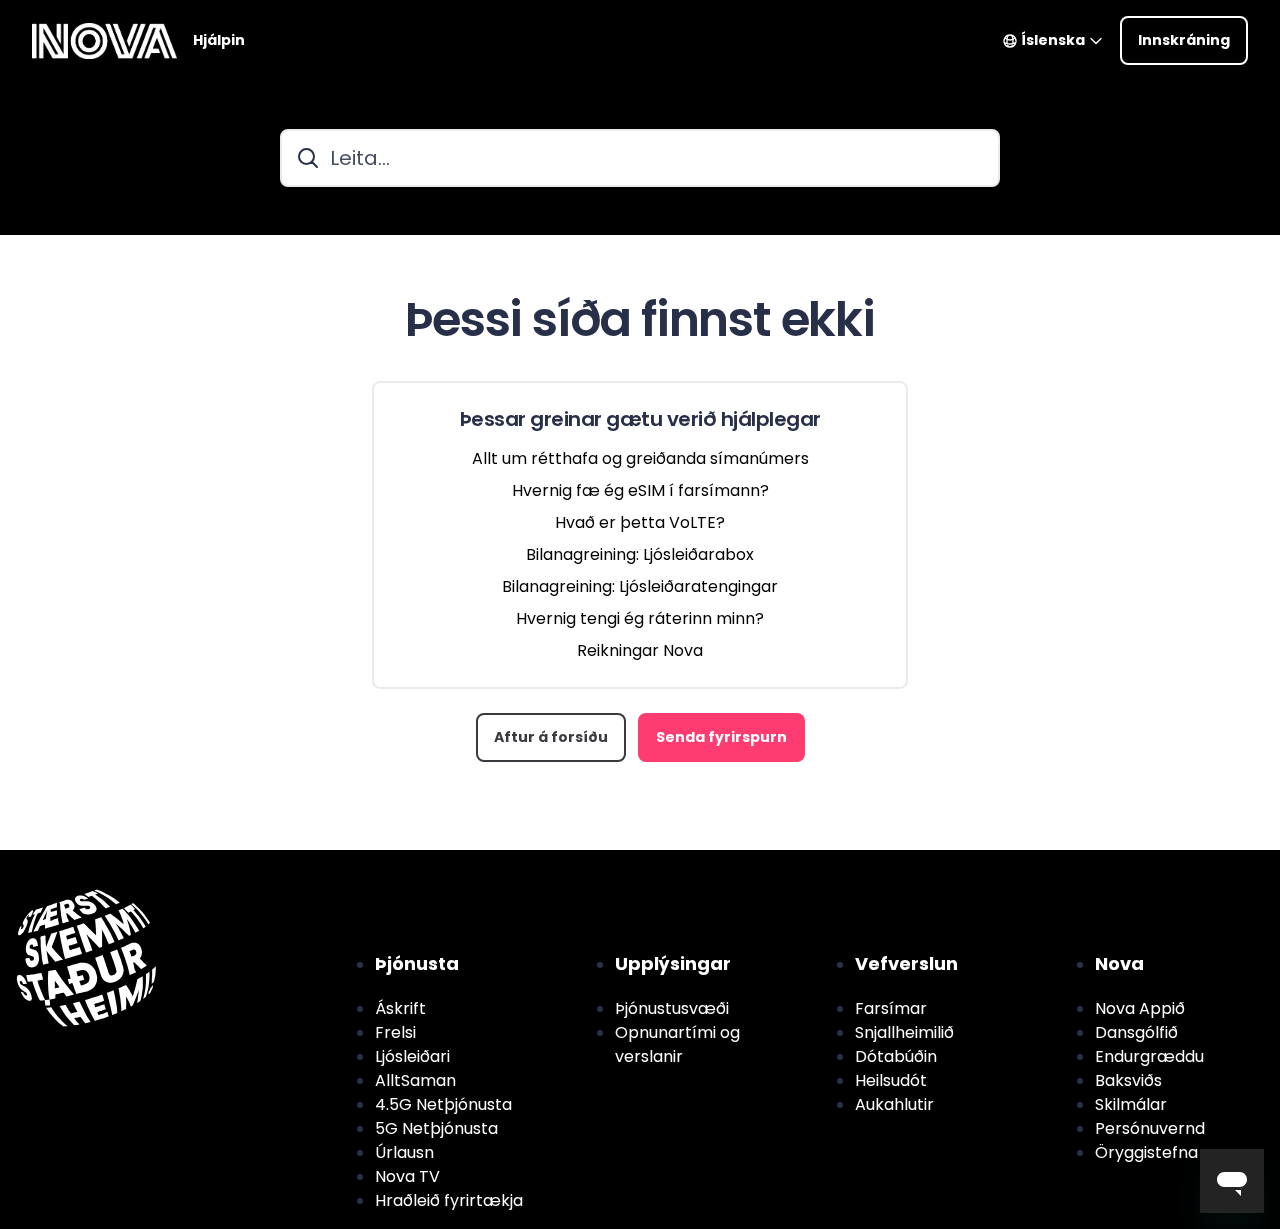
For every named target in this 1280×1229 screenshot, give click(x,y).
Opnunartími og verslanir (677, 1044)
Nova (1119, 963)
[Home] (104, 41)
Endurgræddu (1149, 1056)
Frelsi (395, 1032)
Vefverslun (906, 963)
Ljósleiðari (412, 1056)
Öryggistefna (1146, 1152)
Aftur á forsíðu (551, 737)
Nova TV (407, 1176)
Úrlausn (404, 1152)
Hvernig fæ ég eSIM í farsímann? (640, 490)
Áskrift (400, 1008)
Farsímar (891, 1008)
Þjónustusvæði (672, 1008)
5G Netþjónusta (436, 1128)
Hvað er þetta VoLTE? (640, 522)
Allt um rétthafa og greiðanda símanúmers (640, 458)
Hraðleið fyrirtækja (449, 1200)
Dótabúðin (896, 1056)
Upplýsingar (673, 963)
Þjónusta (417, 963)
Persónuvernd (1150, 1128)
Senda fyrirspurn (721, 737)
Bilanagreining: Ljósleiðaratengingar (640, 586)
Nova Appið (1140, 1008)
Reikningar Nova (640, 650)
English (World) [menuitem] (128, 861)
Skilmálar (1131, 1104)
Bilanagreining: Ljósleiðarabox (640, 554)
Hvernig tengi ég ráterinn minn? (640, 618)
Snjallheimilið (904, 1032)
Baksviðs (1128, 1080)
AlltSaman (415, 1080)
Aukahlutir (894, 1104)
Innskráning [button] (1184, 40)
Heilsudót (891, 1080)
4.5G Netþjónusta (443, 1104)
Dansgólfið (1136, 1032)
